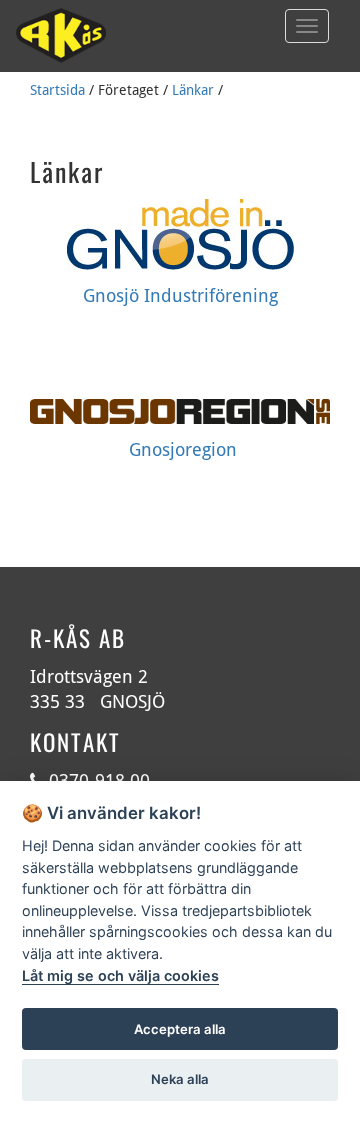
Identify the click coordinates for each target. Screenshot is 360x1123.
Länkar (193, 90)
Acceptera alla (180, 1029)
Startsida (57, 90)
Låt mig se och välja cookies (120, 975)
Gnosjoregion (183, 449)
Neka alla (180, 1079)
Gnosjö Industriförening (180, 295)
